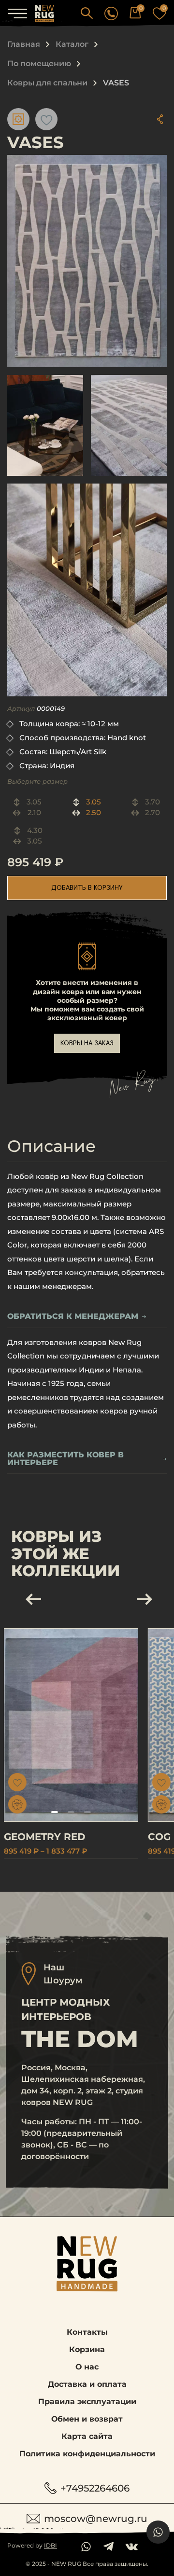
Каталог (72, 44)
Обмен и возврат (87, 2419)
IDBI (51, 2545)
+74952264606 (95, 2488)
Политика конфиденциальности (87, 2454)
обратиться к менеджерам (73, 1317)
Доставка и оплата (87, 2384)
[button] (87, 13)
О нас (87, 2367)
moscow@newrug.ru (96, 2519)
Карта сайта (87, 2436)
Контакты (87, 2332)
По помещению (39, 63)
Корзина (87, 2349)
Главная (24, 44)
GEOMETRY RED (45, 1837)
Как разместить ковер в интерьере (65, 1459)
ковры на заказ (87, 1043)
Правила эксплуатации (87, 2402)
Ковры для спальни (47, 83)
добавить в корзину (87, 888)
